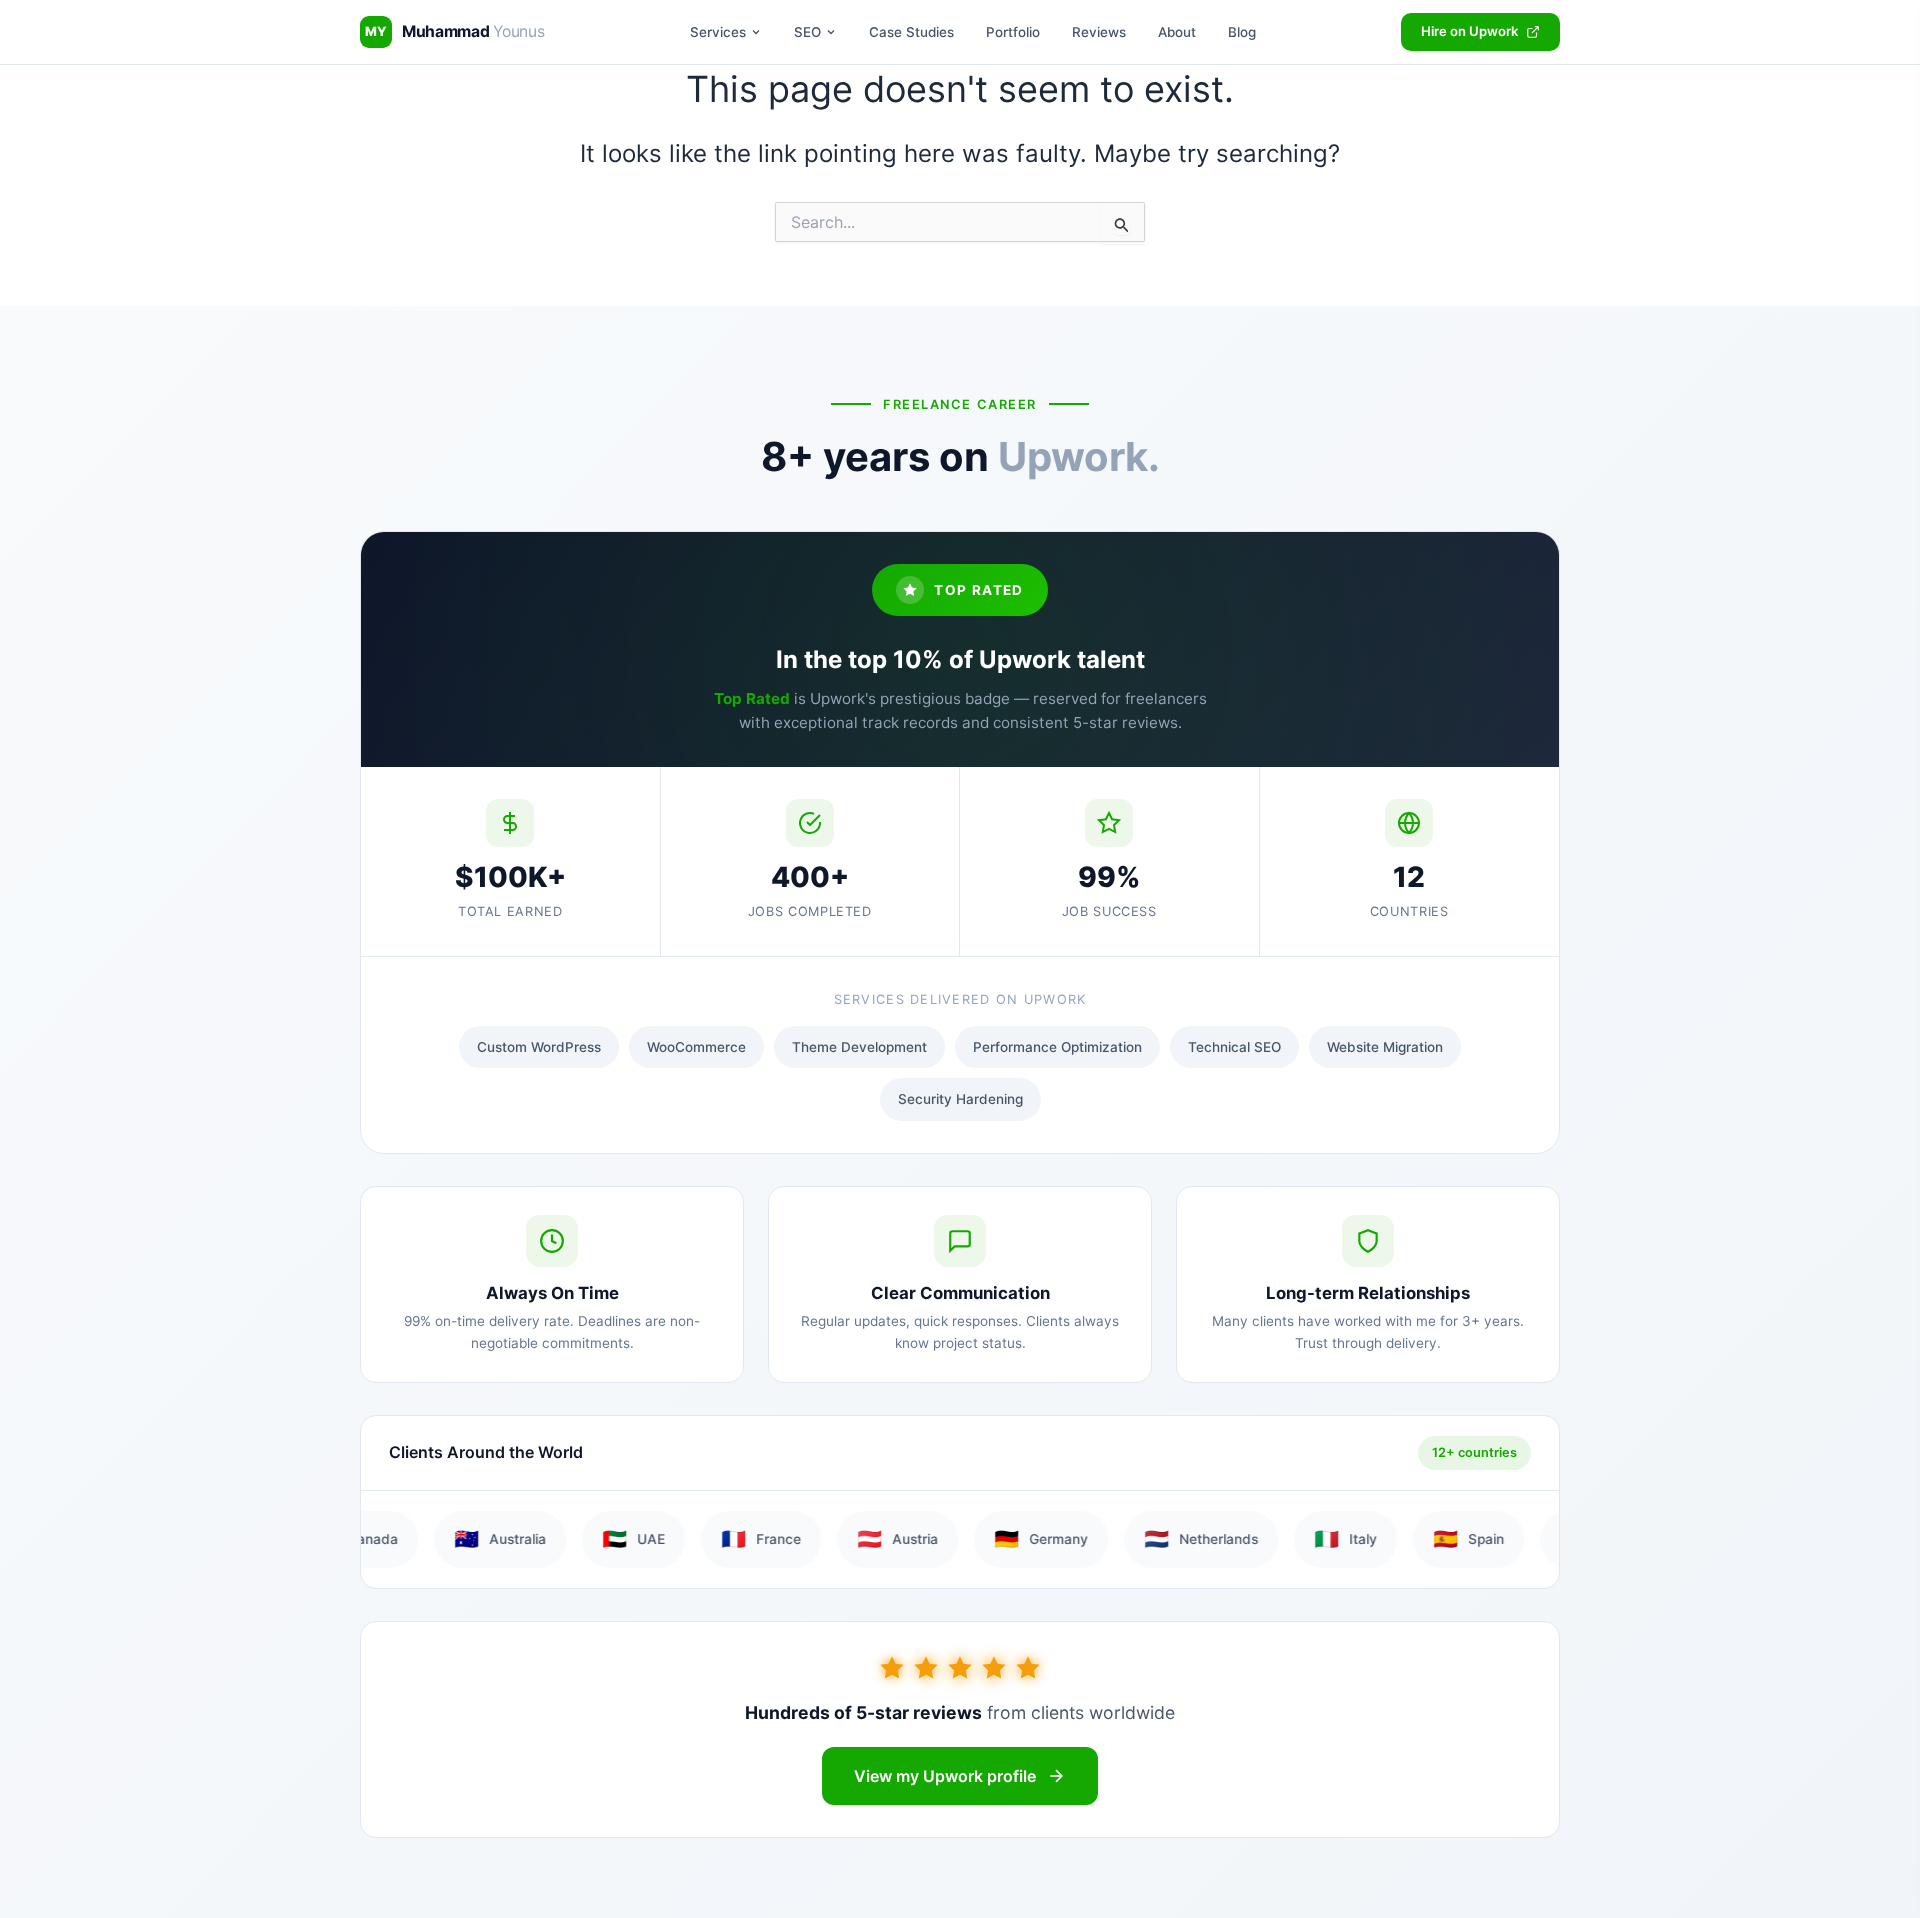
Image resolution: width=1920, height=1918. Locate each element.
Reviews (1099, 32)
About (1177, 32)
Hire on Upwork (1469, 31)
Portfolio (1013, 32)
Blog (1242, 32)
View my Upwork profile (945, 1776)
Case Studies (911, 32)
